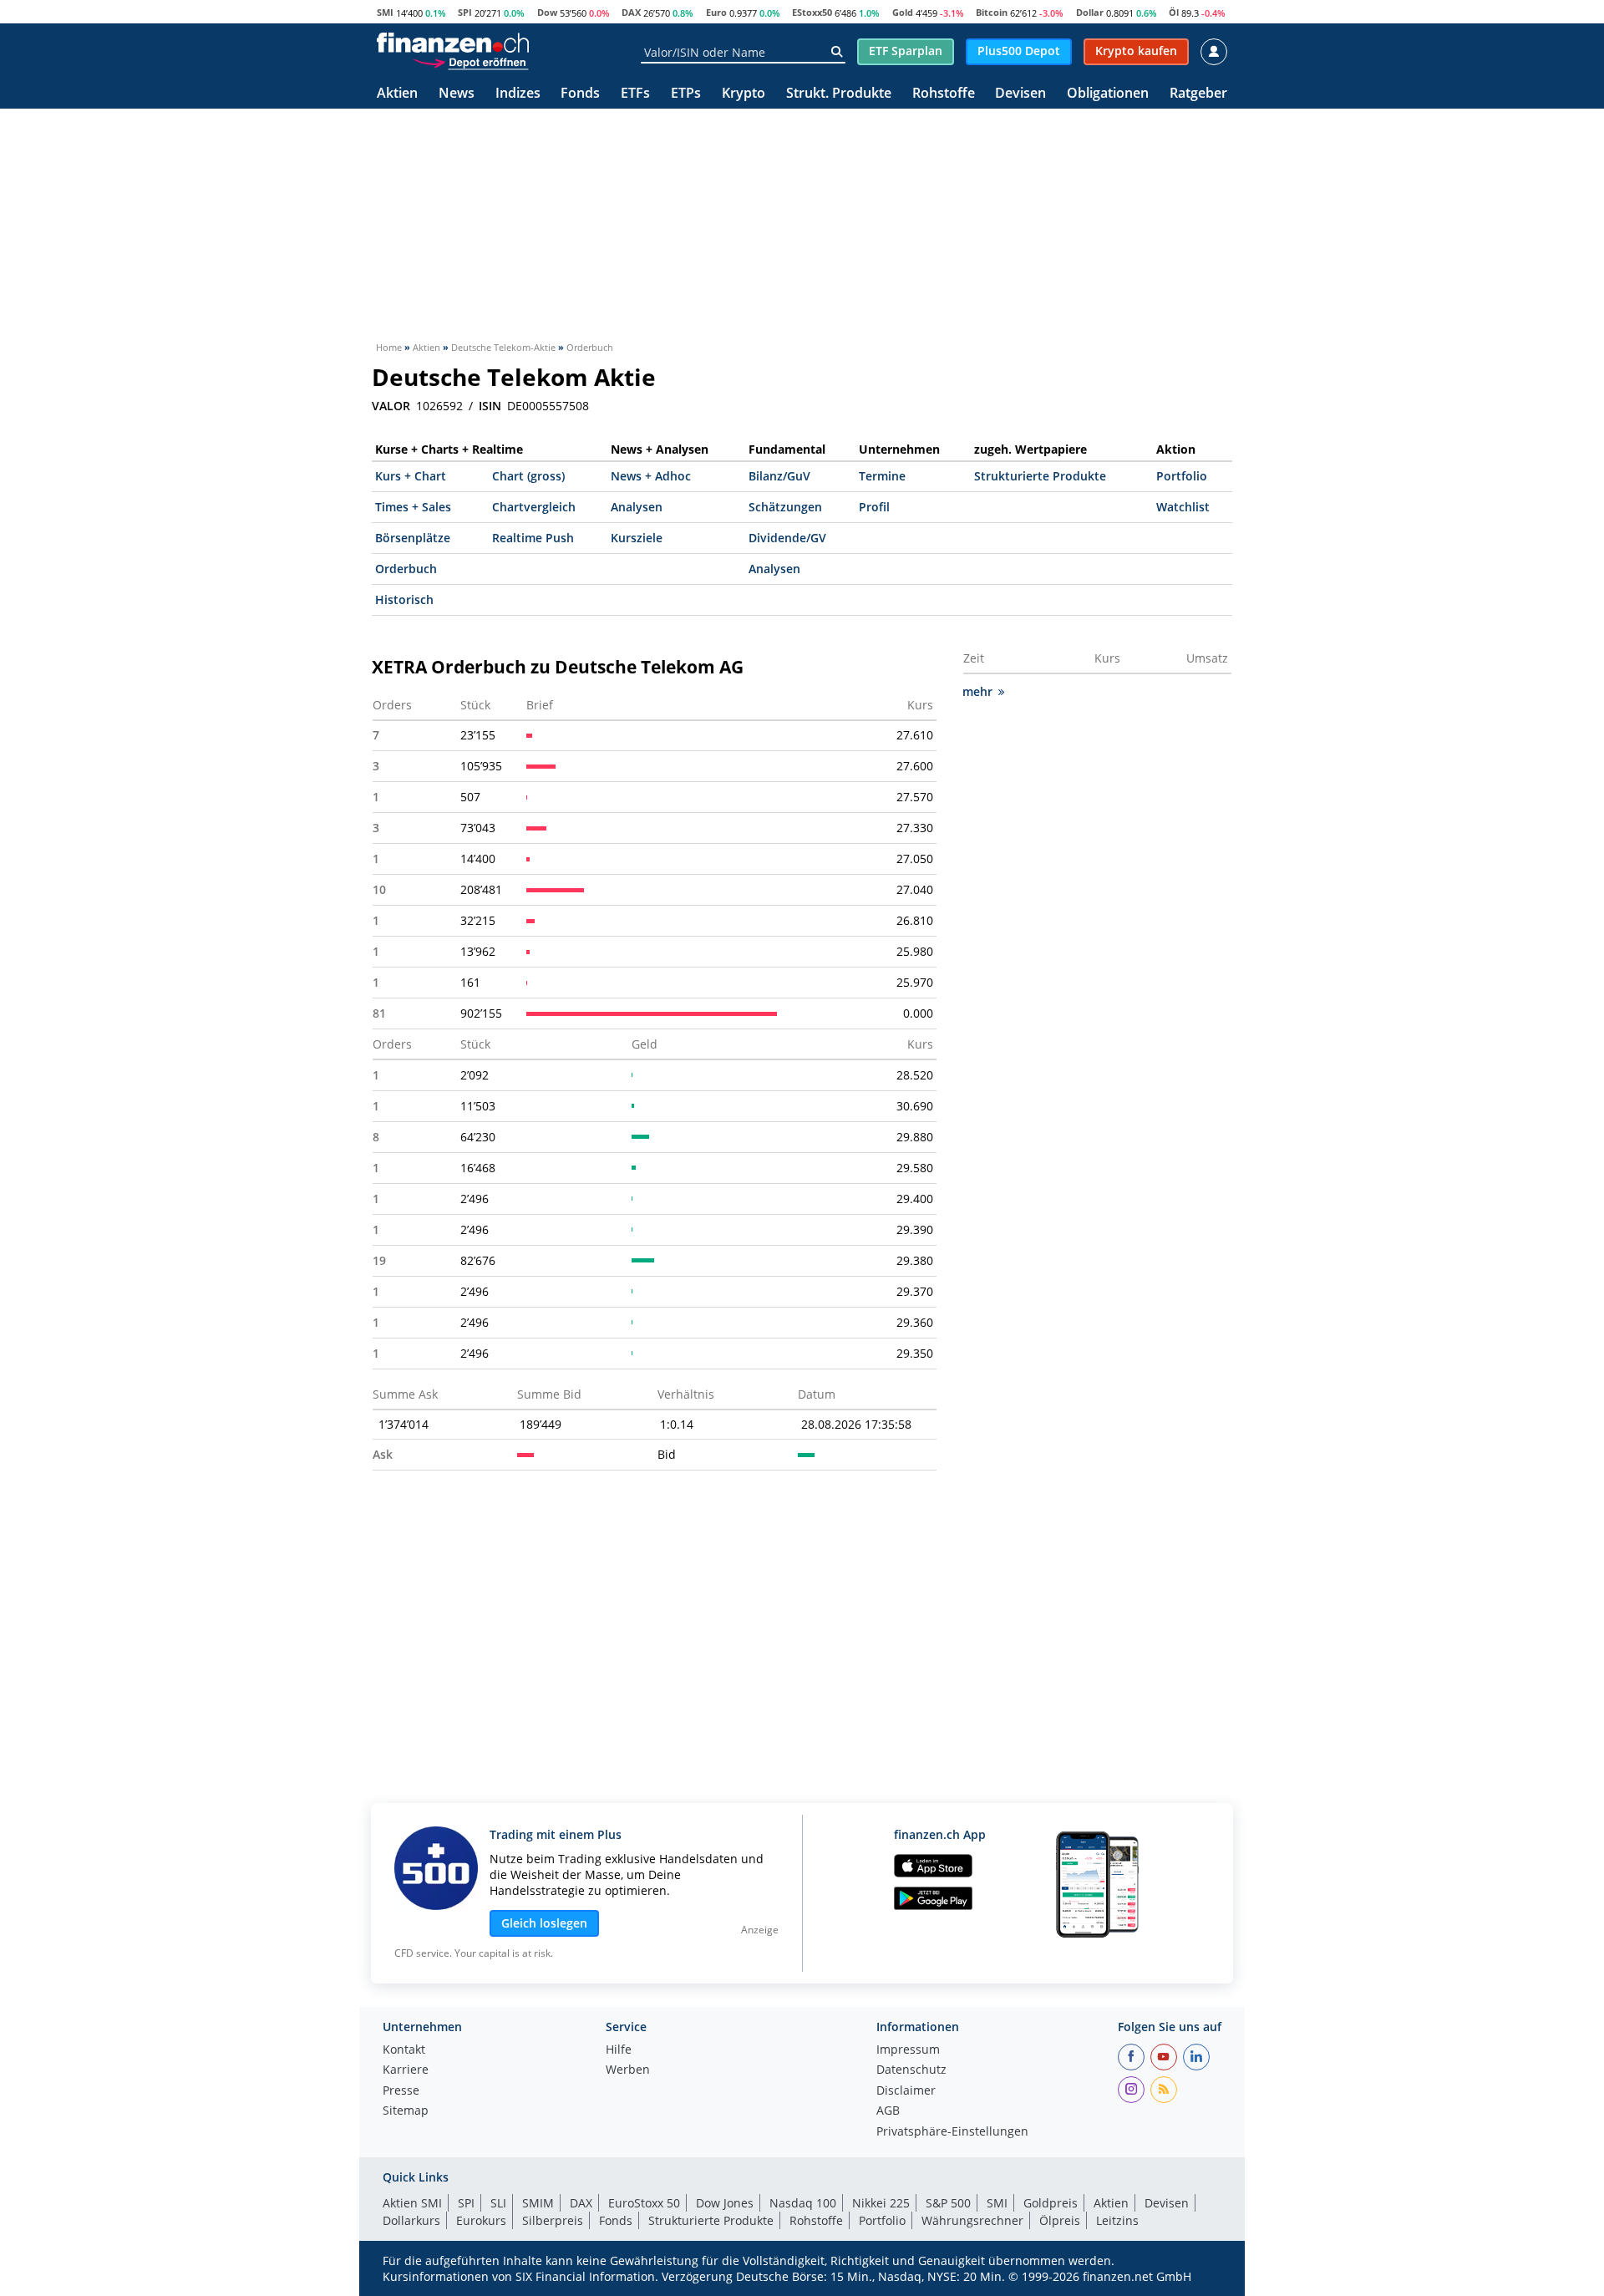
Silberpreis (553, 2220)
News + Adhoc (651, 476)
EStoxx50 (812, 12)
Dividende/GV (787, 538)
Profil (874, 507)
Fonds (580, 94)
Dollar (1090, 12)
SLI (498, 2203)
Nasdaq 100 (803, 2203)
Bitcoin (992, 12)
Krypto (744, 94)
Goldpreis (1051, 2203)
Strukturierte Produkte (1040, 476)
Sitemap (406, 2111)
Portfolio (1182, 476)
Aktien (397, 94)
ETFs (635, 94)
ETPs (686, 94)
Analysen (637, 507)
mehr (977, 691)
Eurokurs (481, 2220)
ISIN (490, 406)
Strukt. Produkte (839, 94)
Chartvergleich (534, 507)
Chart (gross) (528, 476)
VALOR (391, 406)
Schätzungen (785, 507)
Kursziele (637, 538)
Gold (903, 12)
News (457, 94)
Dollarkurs (411, 2220)
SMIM (538, 2203)
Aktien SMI (412, 2203)
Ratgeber (1198, 94)
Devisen (1020, 94)
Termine (882, 476)
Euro (716, 12)
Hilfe (619, 2050)
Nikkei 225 (881, 2203)
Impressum (908, 2050)
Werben (628, 2070)
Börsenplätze (413, 538)
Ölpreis (1060, 2220)
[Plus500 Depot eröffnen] (470, 62)
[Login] (1214, 52)
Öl (1174, 12)
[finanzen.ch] (453, 43)
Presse (401, 2091)
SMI (385, 12)
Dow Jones (725, 2203)
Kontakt (404, 2050)
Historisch (404, 599)
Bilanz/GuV (779, 476)
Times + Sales (413, 507)
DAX (631, 12)
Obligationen (1108, 94)
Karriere (406, 2070)
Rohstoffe (944, 94)
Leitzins (1117, 2220)
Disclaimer (906, 2091)
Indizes (518, 94)
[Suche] (837, 52)
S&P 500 (948, 2203)
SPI (465, 12)
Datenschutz (911, 2070)
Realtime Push (533, 538)
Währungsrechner (972, 2220)
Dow (547, 12)
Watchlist (1183, 507)
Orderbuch (406, 569)
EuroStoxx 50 (644, 2203)
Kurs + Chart (411, 476)
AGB (888, 2111)
